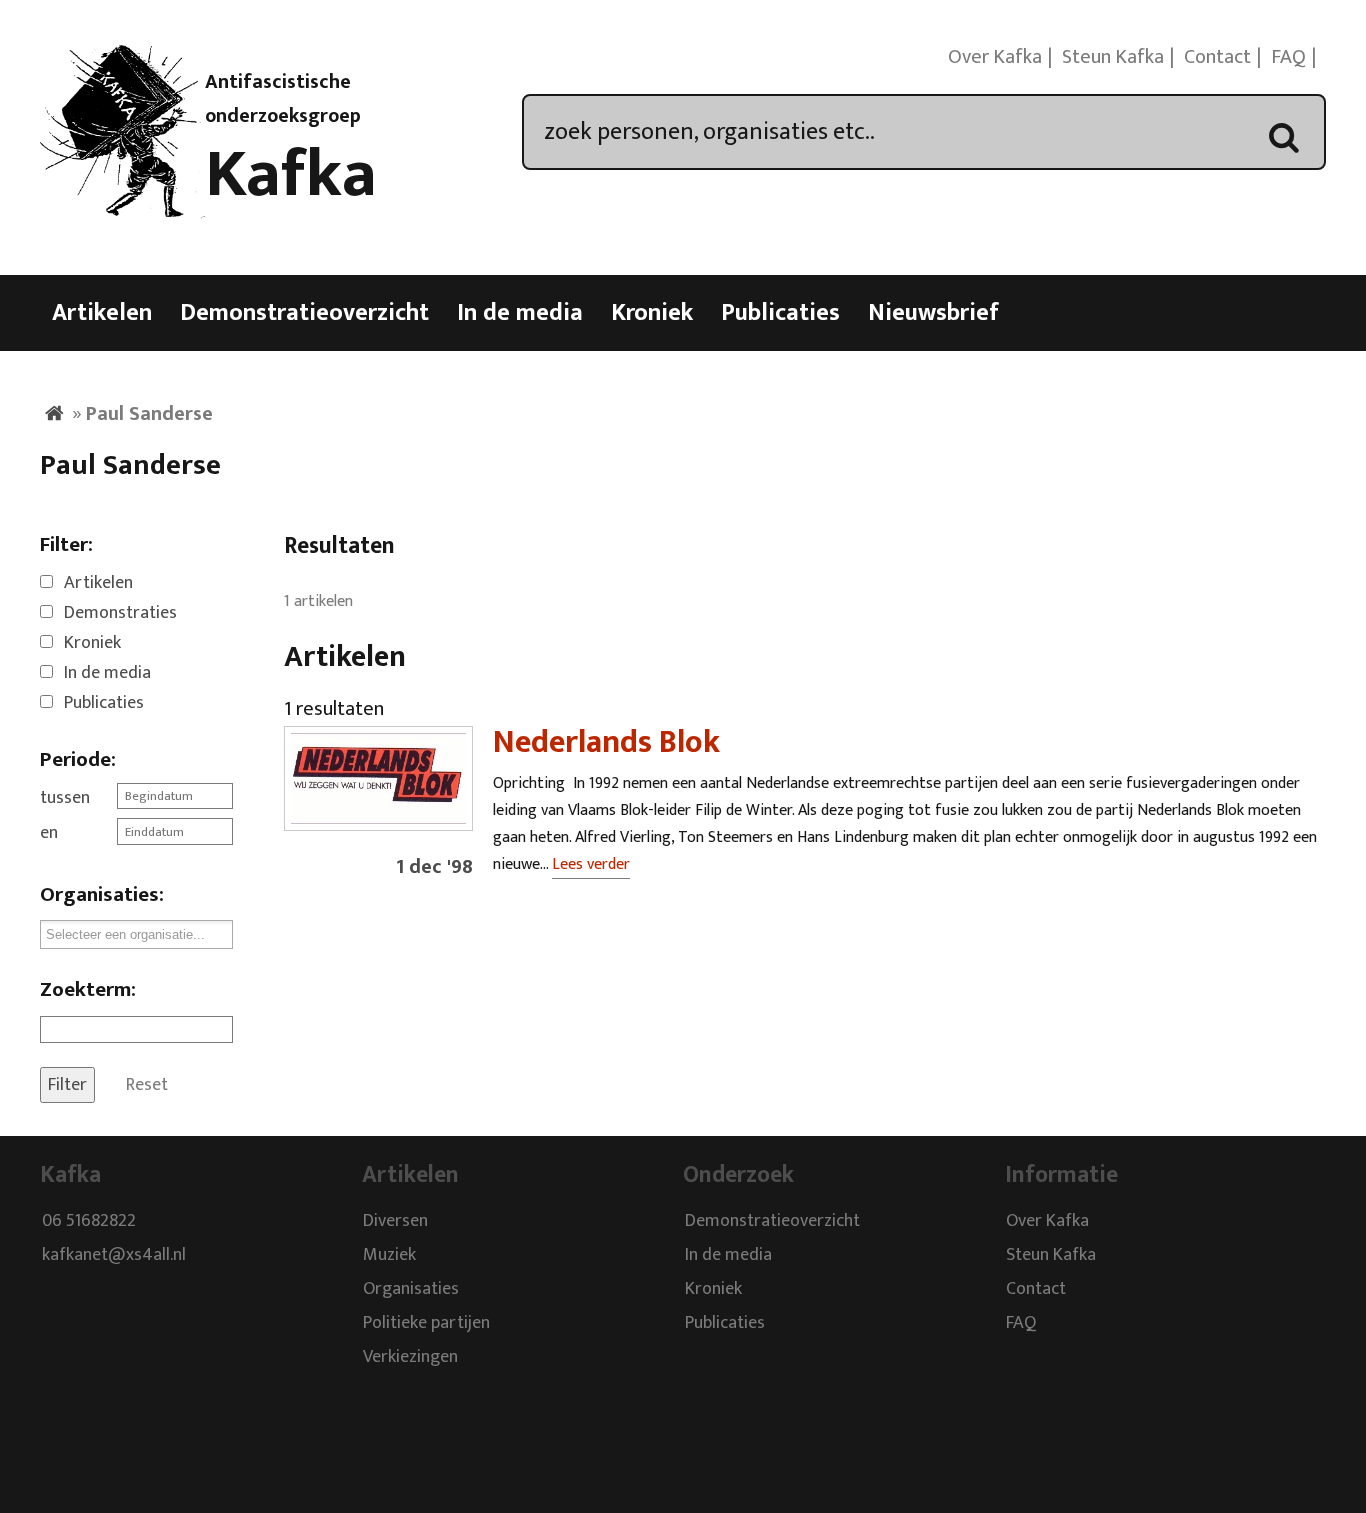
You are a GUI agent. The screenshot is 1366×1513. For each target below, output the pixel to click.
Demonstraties (120, 613)
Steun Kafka (1113, 57)
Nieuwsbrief (933, 313)
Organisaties (411, 1289)
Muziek (389, 1255)
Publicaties (780, 313)
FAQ (1288, 57)
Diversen (395, 1221)
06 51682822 (89, 1221)
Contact (1217, 57)
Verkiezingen (410, 1357)
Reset (147, 1085)
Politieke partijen (426, 1323)
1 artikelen (318, 601)
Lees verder (591, 864)
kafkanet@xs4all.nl (114, 1255)
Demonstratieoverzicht (304, 313)
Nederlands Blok (606, 742)
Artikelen (102, 313)
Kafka (291, 175)
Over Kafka (995, 57)
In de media (520, 313)
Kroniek (652, 313)
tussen (65, 798)
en (49, 833)
